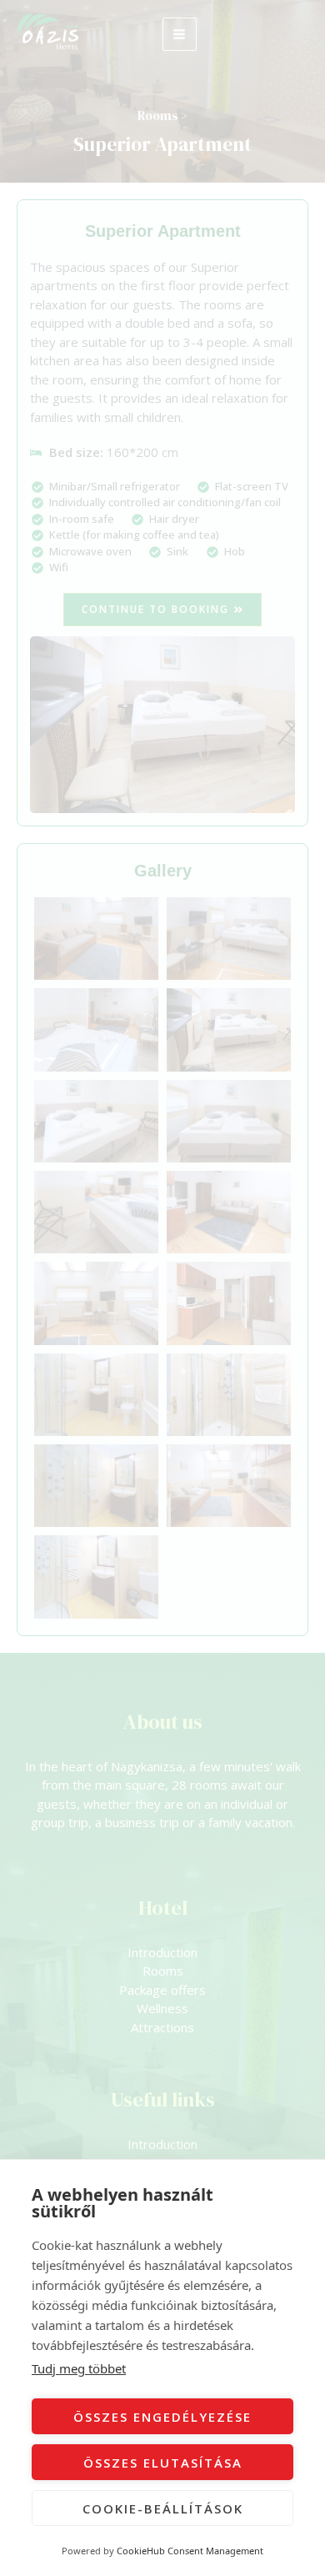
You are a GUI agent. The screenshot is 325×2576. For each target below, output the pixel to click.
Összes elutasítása (163, 2463)
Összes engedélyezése (162, 2417)
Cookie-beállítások (163, 2508)
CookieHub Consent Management (190, 2551)
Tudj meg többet (79, 2368)
